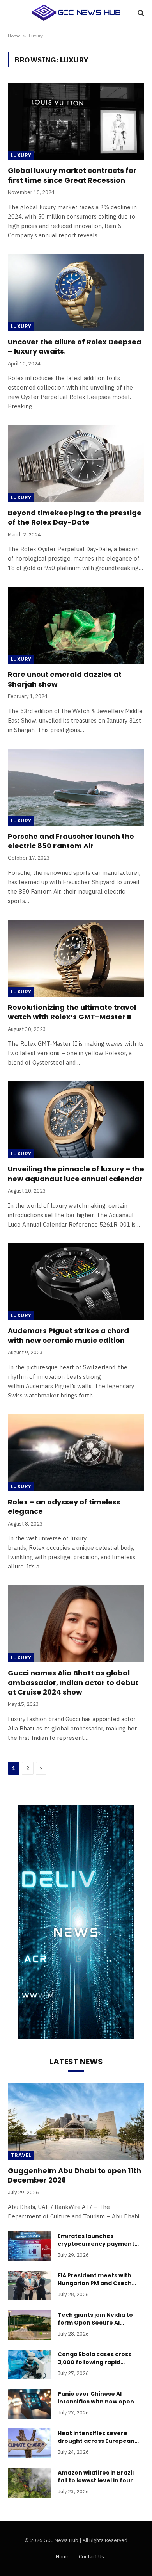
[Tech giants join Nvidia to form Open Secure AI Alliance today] (29, 2325)
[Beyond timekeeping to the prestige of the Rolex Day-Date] (76, 464)
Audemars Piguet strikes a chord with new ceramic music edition (68, 1335)
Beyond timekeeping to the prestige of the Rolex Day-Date (75, 517)
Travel (21, 2155)
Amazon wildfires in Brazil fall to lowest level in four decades (96, 2480)
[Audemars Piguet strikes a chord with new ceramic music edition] (76, 1282)
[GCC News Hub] (76, 13)
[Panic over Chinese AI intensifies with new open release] (29, 2404)
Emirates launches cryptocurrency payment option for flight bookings (96, 2244)
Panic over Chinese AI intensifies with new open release (96, 2402)
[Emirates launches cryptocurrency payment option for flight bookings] (29, 2246)
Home (14, 36)
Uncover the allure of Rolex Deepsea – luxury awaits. (75, 346)
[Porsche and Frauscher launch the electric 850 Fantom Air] (76, 787)
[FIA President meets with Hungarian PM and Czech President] (29, 2286)
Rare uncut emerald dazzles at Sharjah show (65, 679)
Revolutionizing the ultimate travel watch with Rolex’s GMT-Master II (72, 1012)
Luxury (21, 155)
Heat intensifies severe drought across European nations (96, 2441)
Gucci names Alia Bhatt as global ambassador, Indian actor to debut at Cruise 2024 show (73, 1682)
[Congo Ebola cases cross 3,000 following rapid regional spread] (29, 2364)
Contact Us (91, 2557)
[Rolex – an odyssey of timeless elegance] (76, 1453)
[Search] (140, 13)
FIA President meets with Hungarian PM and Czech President (95, 2283)
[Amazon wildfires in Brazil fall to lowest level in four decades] (29, 2483)
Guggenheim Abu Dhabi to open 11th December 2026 (74, 2175)
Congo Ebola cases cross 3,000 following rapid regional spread (95, 2362)
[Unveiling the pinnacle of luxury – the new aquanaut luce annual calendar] (76, 1120)
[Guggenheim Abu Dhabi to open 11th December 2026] (76, 2121)
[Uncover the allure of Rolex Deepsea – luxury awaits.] (76, 293)
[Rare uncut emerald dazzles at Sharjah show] (76, 625)
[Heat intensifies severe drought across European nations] (29, 2443)
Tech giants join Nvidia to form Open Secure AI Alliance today (95, 2323)
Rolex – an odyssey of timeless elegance (64, 1507)
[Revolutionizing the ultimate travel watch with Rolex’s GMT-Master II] (76, 958)
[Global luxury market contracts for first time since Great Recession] (76, 121)
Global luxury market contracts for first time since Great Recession (72, 175)
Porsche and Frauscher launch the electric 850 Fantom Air (71, 841)
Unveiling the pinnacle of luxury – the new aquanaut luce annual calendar (76, 1174)
